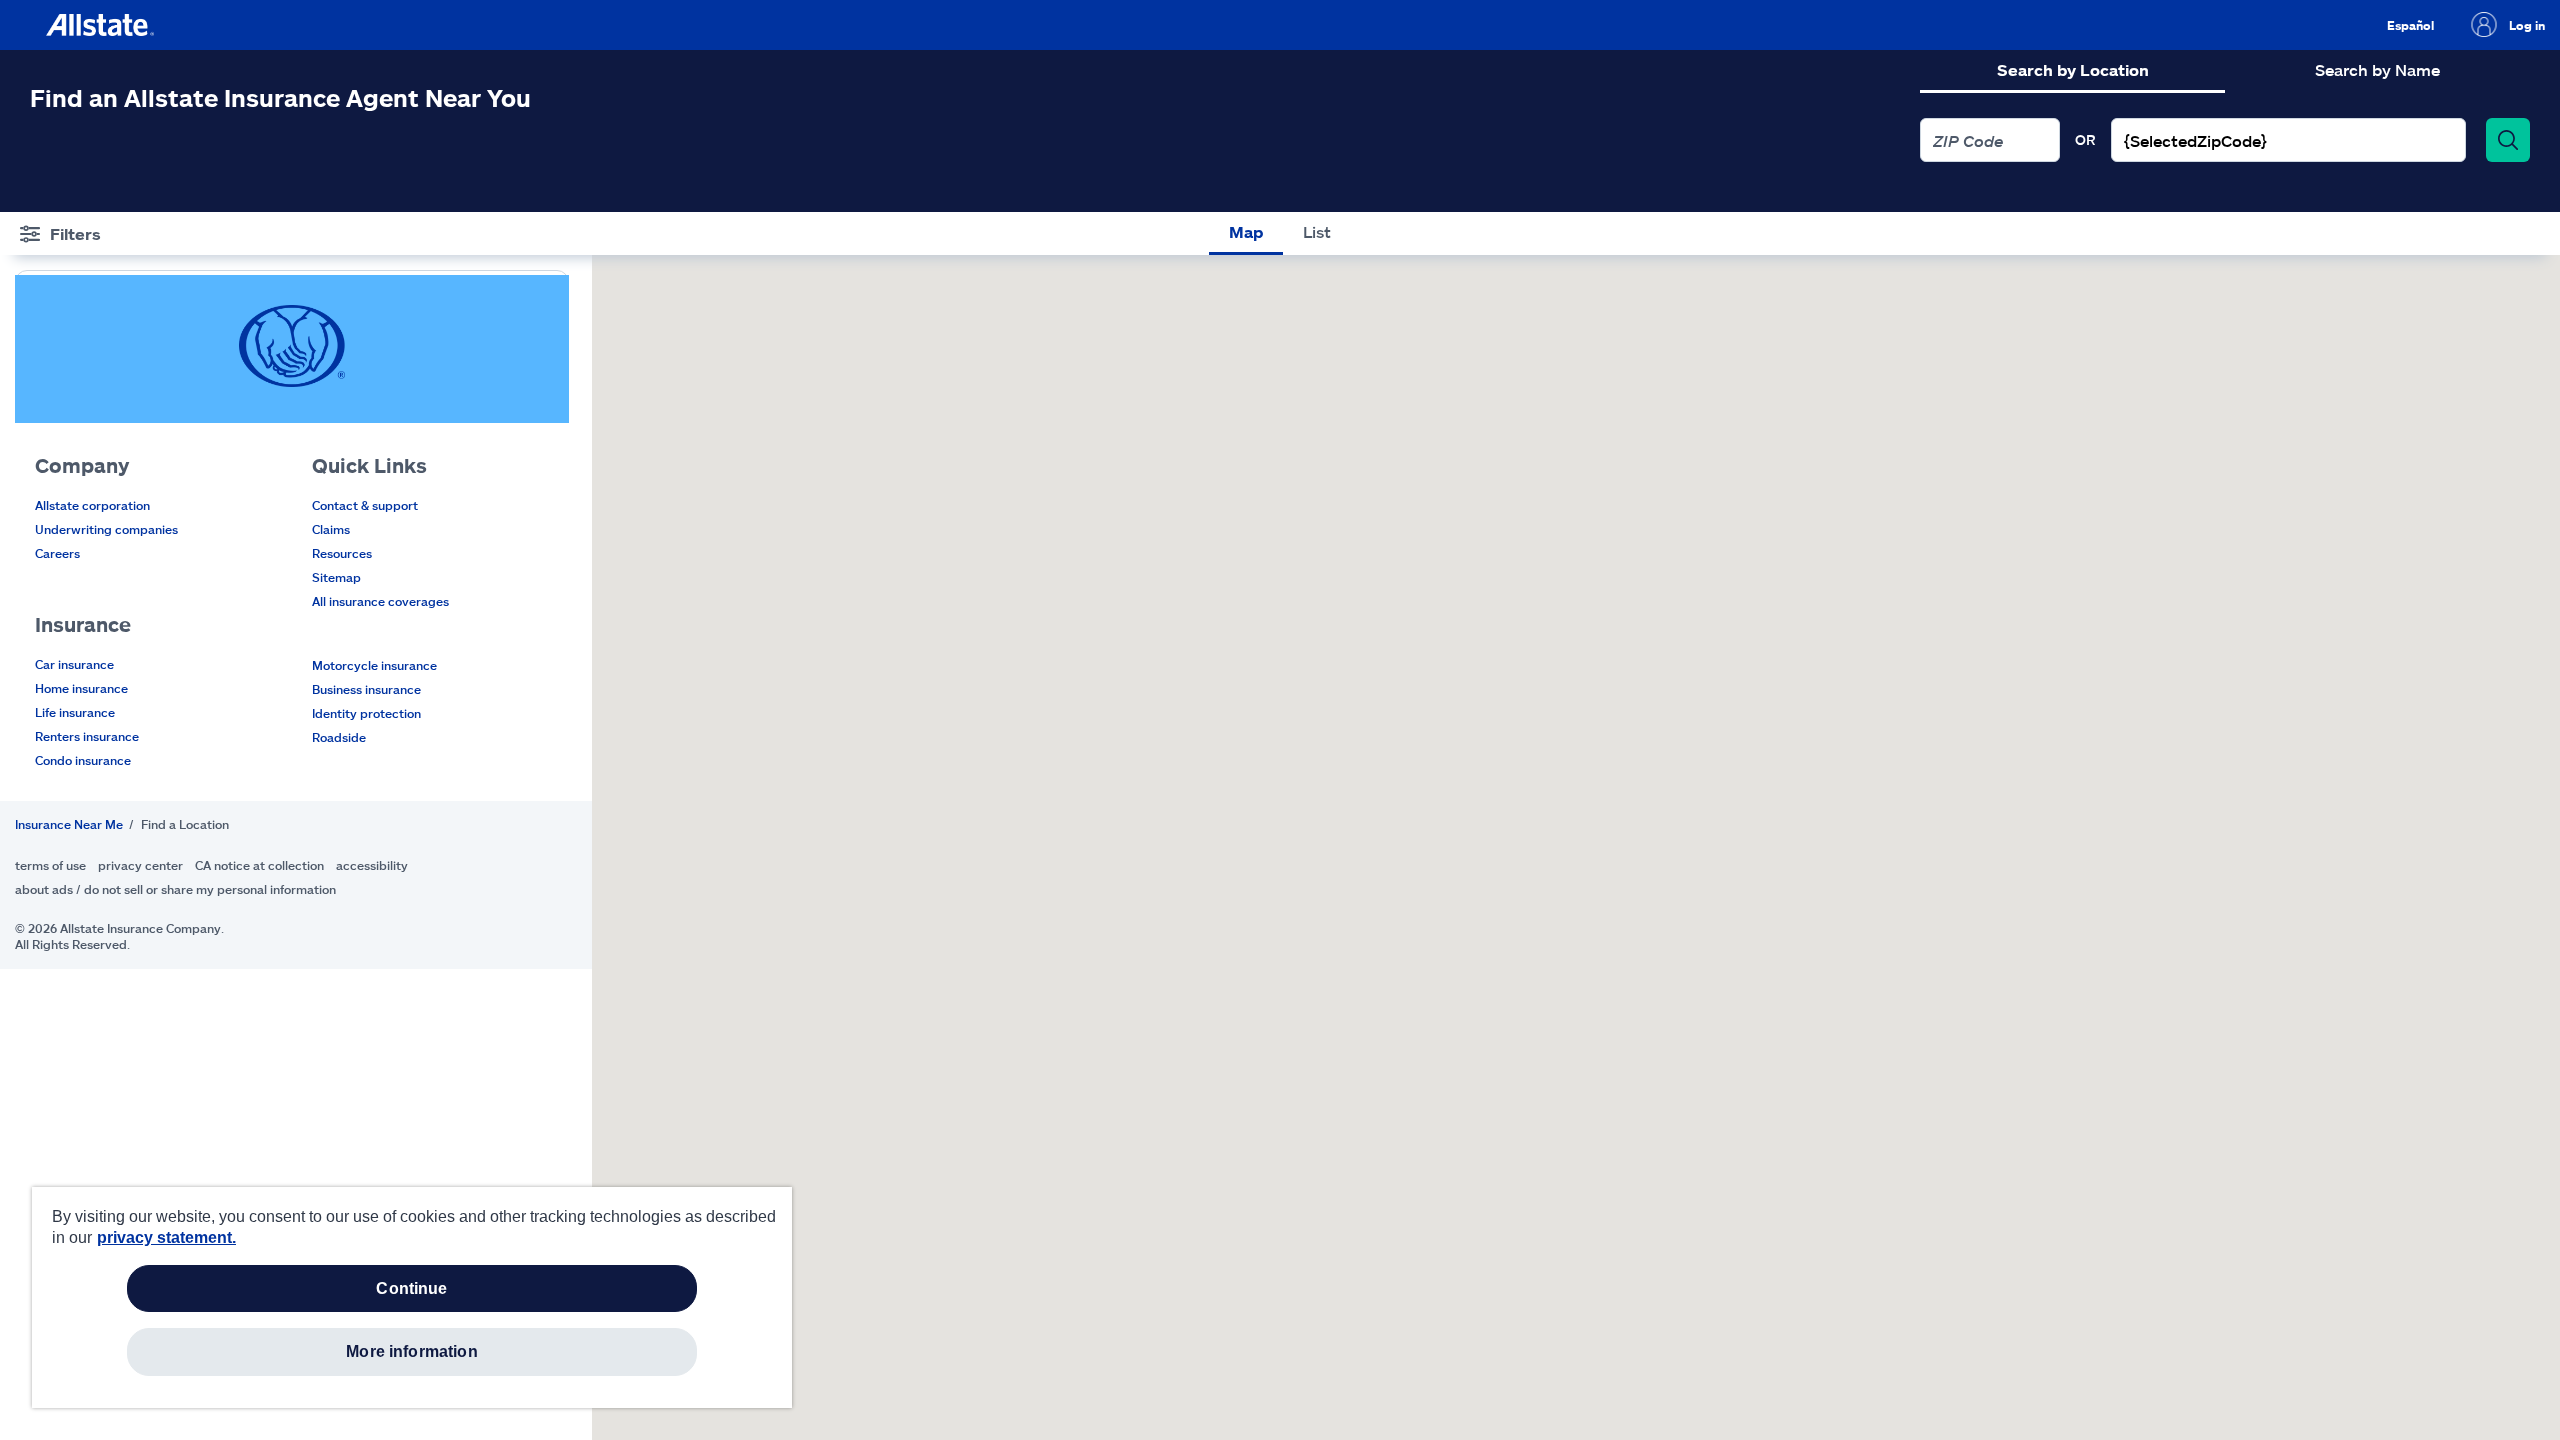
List (1317, 231)
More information (412, 1351)
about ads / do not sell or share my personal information (175, 889)
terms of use (50, 865)
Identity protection (366, 713)
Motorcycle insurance (374, 665)
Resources (342, 553)
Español (2410, 25)
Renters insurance (87, 736)
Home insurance (81, 688)
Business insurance (366, 689)
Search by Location (2073, 69)
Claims (331, 529)
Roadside (339, 737)
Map (1246, 231)
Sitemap (336, 577)
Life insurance (75, 712)
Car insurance (74, 664)
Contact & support (365, 505)
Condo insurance (83, 760)
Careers (57, 553)
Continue (411, 1288)
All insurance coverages (380, 601)
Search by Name (2377, 69)
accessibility (372, 865)
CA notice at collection (259, 865)
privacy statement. (166, 1237)
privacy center (140, 865)
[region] (412, 1297)
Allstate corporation (92, 505)
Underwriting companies (106, 529)
